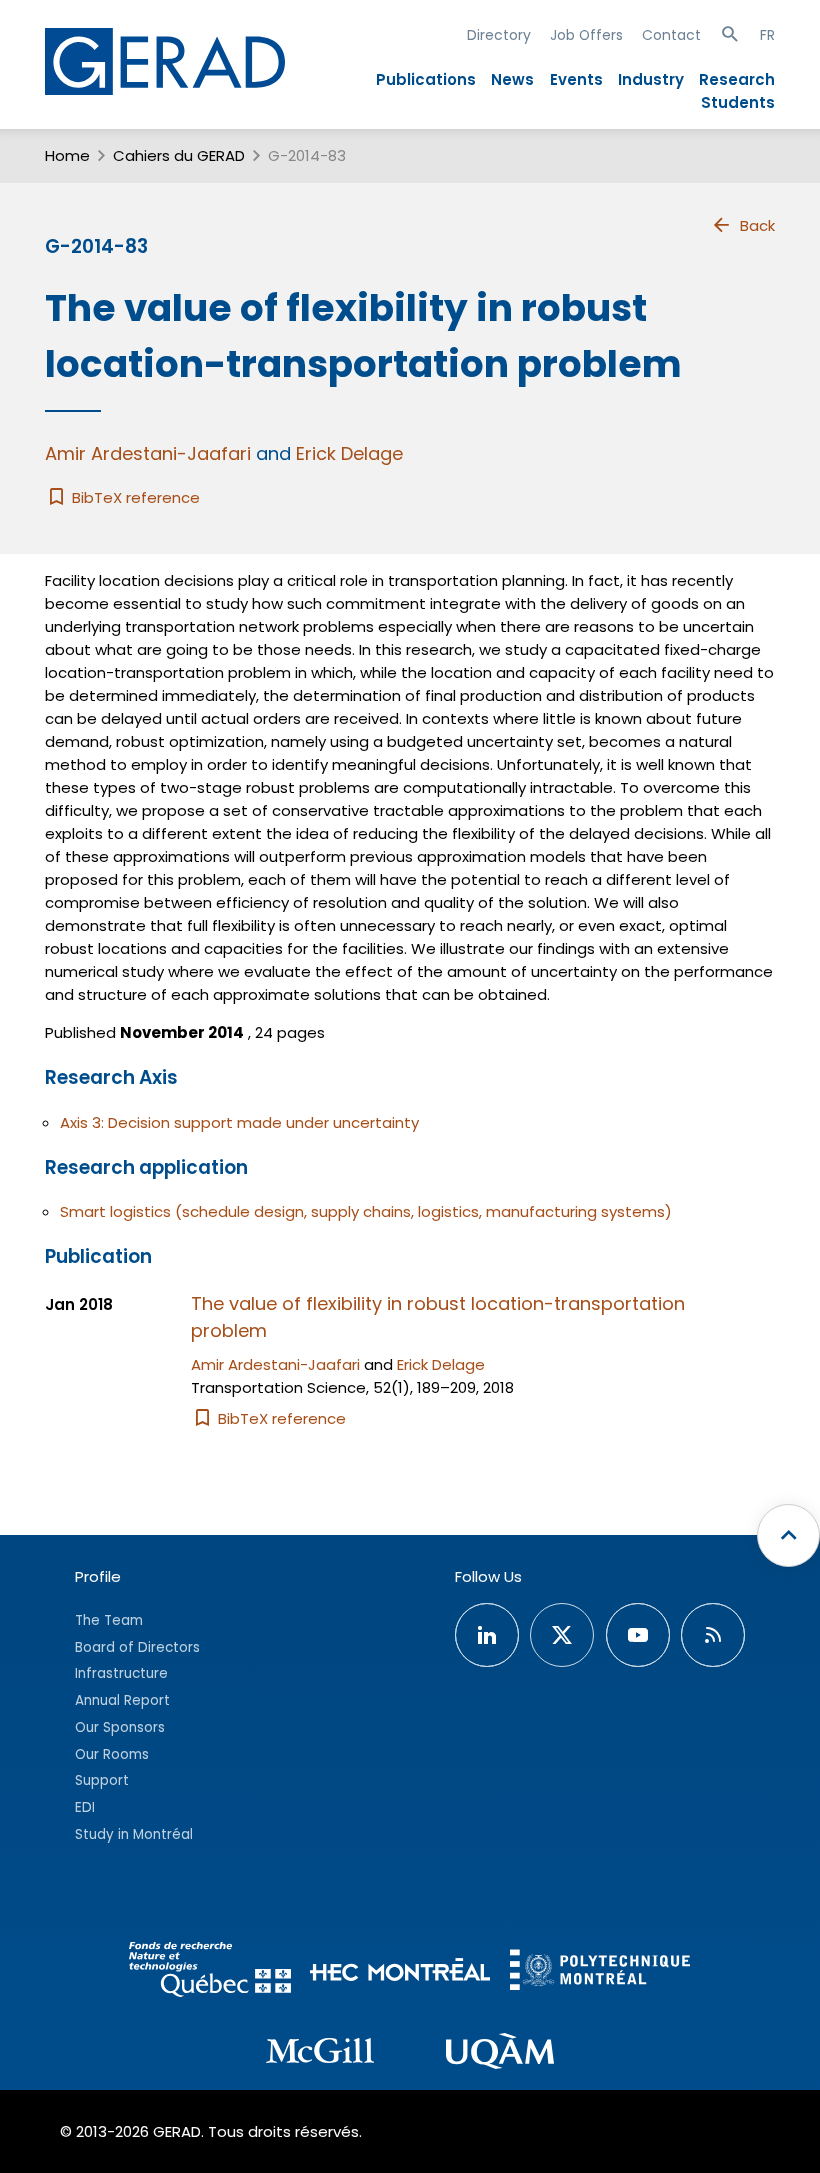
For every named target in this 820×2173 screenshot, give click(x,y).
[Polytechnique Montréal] (600, 1972)
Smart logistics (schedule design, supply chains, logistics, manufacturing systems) (366, 1211)
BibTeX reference (134, 497)
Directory (499, 35)
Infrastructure (121, 1673)
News (512, 79)
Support (102, 1780)
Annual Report (122, 1700)
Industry (651, 79)
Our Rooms (112, 1754)
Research (737, 79)
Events (576, 79)
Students (738, 102)
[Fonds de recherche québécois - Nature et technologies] (210, 1972)
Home (67, 155)
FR (767, 35)
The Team (109, 1620)
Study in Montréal (134, 1834)
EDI (85, 1807)
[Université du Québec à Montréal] (500, 2054)
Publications (426, 79)
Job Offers (586, 35)
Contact (671, 35)
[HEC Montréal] (400, 1972)
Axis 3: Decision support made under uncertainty (239, 1122)
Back (757, 225)
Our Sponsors (120, 1727)
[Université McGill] (320, 2054)
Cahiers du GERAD (179, 155)
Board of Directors (137, 1647)
